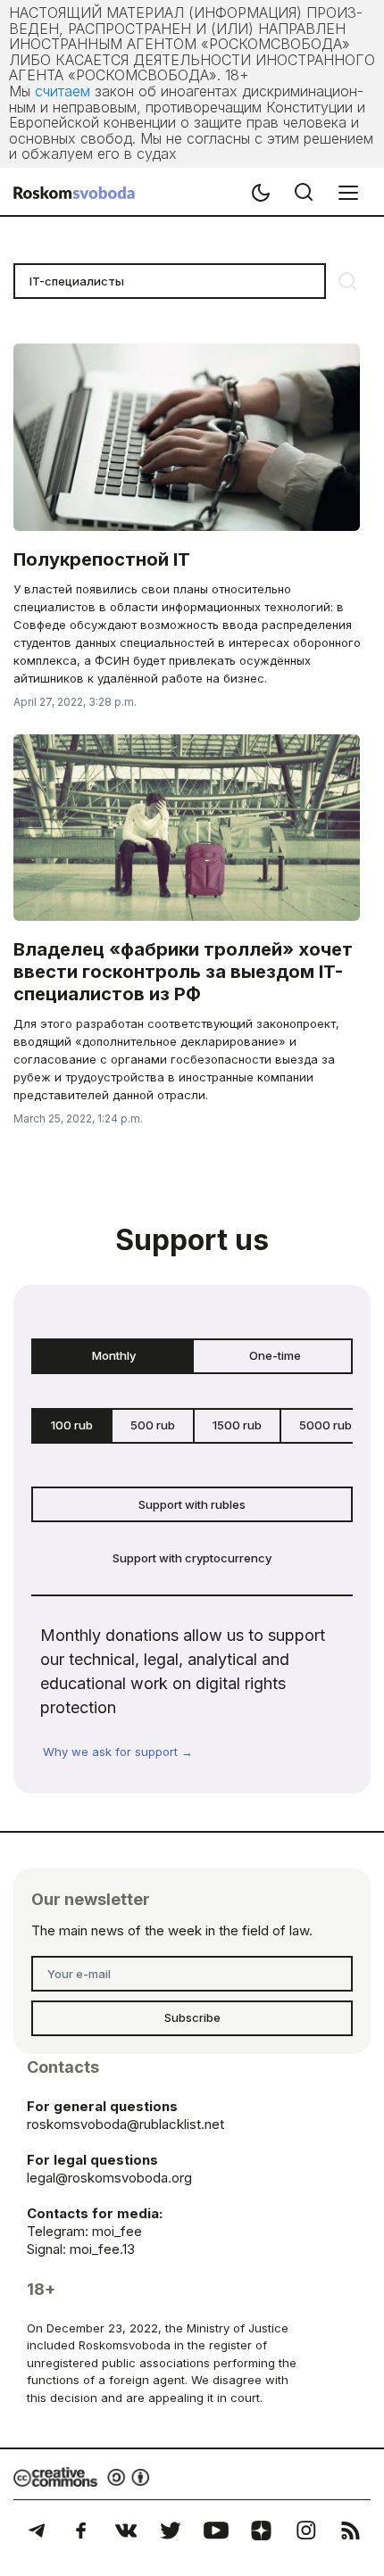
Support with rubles (192, 1504)
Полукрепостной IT (102, 559)
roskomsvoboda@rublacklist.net (125, 2124)
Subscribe (192, 2017)
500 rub (153, 1425)
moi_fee (117, 2231)
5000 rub (326, 1425)
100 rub (72, 1425)
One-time (275, 1355)
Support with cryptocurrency (192, 1558)
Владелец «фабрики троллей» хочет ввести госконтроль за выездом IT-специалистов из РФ (183, 972)
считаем (63, 91)
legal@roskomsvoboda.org (109, 2178)
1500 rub (237, 1425)
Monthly (114, 1355)
